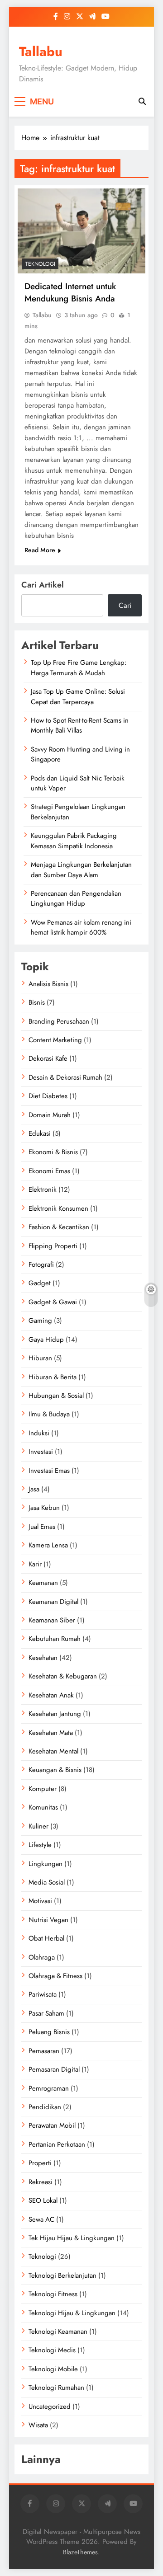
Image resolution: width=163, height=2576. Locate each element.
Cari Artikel (43, 585)
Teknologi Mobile (53, 2369)
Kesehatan (43, 1658)
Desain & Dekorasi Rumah (65, 1077)
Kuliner (38, 1826)
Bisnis (37, 1002)
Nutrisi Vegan (48, 1920)
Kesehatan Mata (51, 1733)
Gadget (40, 1283)
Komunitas (43, 1807)
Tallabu (41, 52)
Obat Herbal (46, 1938)
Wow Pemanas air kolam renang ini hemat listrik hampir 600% (81, 927)
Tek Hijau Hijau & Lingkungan (72, 2238)
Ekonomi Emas (49, 1171)
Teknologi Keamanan (58, 2332)
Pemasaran (44, 2051)
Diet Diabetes (48, 1096)
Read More (40, 550)
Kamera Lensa (48, 1545)
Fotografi (41, 1264)
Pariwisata (43, 1994)
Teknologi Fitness (53, 2294)
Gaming (40, 1321)
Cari (125, 605)
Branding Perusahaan (59, 1021)
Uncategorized (50, 2407)
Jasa (34, 1489)
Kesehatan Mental (53, 1751)
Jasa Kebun (44, 1508)
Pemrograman (49, 2088)
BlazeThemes (80, 2552)
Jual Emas (42, 1527)
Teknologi (40, 264)
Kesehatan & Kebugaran (63, 1676)
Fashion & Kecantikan (59, 1227)
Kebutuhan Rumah (55, 1639)
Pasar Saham (46, 2013)
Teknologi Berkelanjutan (62, 2275)
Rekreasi (41, 2182)
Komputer (43, 1789)
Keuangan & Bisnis (55, 1770)
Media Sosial (47, 1882)
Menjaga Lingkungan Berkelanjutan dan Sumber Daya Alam (81, 870)
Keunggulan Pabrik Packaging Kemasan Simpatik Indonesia (74, 841)
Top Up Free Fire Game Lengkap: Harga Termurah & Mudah (79, 668)
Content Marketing (55, 1040)
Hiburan (40, 1358)
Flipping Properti (53, 1246)
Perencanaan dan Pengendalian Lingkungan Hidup (76, 898)
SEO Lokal (43, 2200)
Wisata (38, 2425)
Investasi (41, 1452)
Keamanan (43, 1583)
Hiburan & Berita (53, 1377)
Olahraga (42, 1957)
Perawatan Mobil (52, 2125)
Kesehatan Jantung (55, 1714)
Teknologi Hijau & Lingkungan (72, 2313)
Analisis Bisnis (48, 984)
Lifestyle (40, 1845)
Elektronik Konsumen (58, 1208)
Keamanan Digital (53, 1602)
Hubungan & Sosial (56, 1396)
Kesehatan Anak (51, 1695)
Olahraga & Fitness (55, 1976)
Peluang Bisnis (49, 2032)
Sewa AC (41, 2219)
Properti (40, 2163)
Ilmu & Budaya (49, 1414)
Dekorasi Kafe (48, 1058)
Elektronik (43, 1189)
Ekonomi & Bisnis (53, 1152)
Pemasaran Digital (54, 2069)
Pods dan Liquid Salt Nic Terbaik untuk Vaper (78, 783)
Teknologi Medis (52, 2350)
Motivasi (40, 1901)
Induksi (39, 1433)
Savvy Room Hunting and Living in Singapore (80, 754)
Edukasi (40, 1133)
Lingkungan (46, 1864)
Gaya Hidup (46, 1340)
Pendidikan (45, 2107)
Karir (35, 1564)
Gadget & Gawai (53, 1302)
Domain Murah (50, 1115)
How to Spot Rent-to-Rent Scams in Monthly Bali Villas (80, 725)
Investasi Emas (49, 1471)
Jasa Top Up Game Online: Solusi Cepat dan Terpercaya (78, 696)
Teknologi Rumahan (56, 2388)
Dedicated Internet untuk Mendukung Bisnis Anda (70, 292)
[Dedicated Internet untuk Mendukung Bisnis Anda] (81, 231)
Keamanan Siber (52, 1620)
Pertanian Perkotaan (57, 2144)
